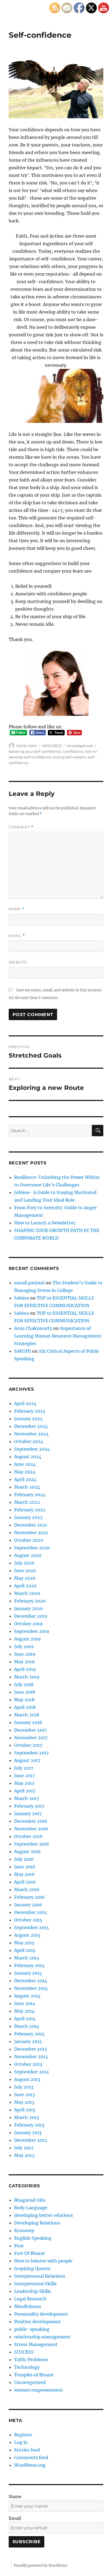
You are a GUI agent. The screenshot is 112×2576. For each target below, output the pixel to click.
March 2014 (27, 2026)
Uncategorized (80, 746)
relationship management (42, 2337)
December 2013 (30, 2049)
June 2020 (25, 1571)
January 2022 (28, 1517)
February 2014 (29, 2034)
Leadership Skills (32, 2291)
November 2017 (31, 1738)
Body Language (31, 2208)
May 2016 (24, 1874)
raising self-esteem (69, 757)
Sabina (21, 1298)
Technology (27, 2367)
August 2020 (28, 1555)
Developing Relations (37, 2223)
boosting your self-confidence (35, 751)
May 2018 (24, 1700)
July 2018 (24, 1684)
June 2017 (24, 1776)
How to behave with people (43, 2261)
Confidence (73, 751)
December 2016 (31, 1821)
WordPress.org (30, 2465)
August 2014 (27, 1996)
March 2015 (27, 1958)
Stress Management (36, 2344)
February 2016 (29, 1897)
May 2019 (24, 1662)
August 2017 (27, 1760)
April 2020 (25, 1586)
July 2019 (24, 1646)
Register (23, 2435)
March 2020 (27, 1593)
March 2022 (27, 1502)
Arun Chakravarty (33, 1328)
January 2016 (28, 1905)
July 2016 (24, 1859)
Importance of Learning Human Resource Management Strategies (58, 1336)
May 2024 (25, 1472)
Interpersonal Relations (40, 2276)
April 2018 (25, 1707)
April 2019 (25, 1669)
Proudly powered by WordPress (41, 2566)
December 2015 (31, 1912)
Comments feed (31, 2457)
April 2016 (25, 1882)
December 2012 (31, 2140)
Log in (21, 2442)
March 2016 (27, 1889)
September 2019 (32, 1631)
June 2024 (25, 1464)
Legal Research (30, 2299)
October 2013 (28, 2064)
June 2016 (25, 1867)
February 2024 (30, 1495)
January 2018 (28, 1722)
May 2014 (24, 2011)
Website (18, 962)
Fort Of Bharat (30, 2253)
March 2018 (27, 1715)
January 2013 (28, 2133)
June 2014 (25, 2003)
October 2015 (28, 1920)
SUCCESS (24, 2352)
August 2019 (27, 1639)
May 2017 (24, 1783)
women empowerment (39, 2390)
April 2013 (25, 2110)
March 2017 (27, 1798)
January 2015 (28, 1973)
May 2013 (24, 2102)
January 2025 (28, 1419)
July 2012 (24, 2148)
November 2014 (31, 1988)
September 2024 (32, 1449)
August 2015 (27, 1935)
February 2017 (29, 1806)
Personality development (41, 2314)
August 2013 (27, 2079)
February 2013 (29, 2125)
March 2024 (27, 1487)
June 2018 (25, 1692)
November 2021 (31, 1533)
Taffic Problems (31, 2360)
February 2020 (30, 1601)
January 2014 (28, 2041)
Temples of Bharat (34, 2375)
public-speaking (32, 2329)
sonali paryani (29, 1283)
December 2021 (31, 1525)
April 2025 (25, 1403)
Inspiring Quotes (32, 2268)
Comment (21, 827)
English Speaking (33, 2238)
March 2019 (27, 1677)
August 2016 (27, 1852)
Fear (19, 2246)
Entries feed (27, 2450)
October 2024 (29, 1441)
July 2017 (24, 1768)
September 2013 (31, 2072)
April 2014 (25, 2019)
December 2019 (31, 1616)
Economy (24, 2230)
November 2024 (31, 1434)
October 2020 (29, 1540)
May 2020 (25, 1578)
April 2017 (25, 1791)
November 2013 (31, 2057)
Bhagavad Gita (30, 2200)
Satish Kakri (27, 746)
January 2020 (28, 1608)
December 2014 (31, 1981)
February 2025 (30, 1411)
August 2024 (28, 1457)
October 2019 (28, 1624)
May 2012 (24, 2155)
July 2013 (24, 2087)
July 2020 (24, 1563)
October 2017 (28, 1745)
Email (17, 936)
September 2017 (31, 1753)
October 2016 (28, 1836)
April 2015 (25, 1950)
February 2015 (29, 1965)
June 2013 (24, 2095)
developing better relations (43, 2215)
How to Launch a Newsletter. (45, 1223)
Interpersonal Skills (35, 2284)
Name (17, 909)
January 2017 (28, 1814)
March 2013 (27, 2117)
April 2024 (25, 1479)
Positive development (38, 2322)
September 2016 (32, 1844)
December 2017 (30, 1730)
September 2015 (32, 1927)
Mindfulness (28, 2306)
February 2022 (30, 1510)
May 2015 (24, 1943)
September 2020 (32, 1548)
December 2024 (31, 1426)
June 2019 (25, 1654)
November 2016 (31, 1829)
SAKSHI (23, 1351)
